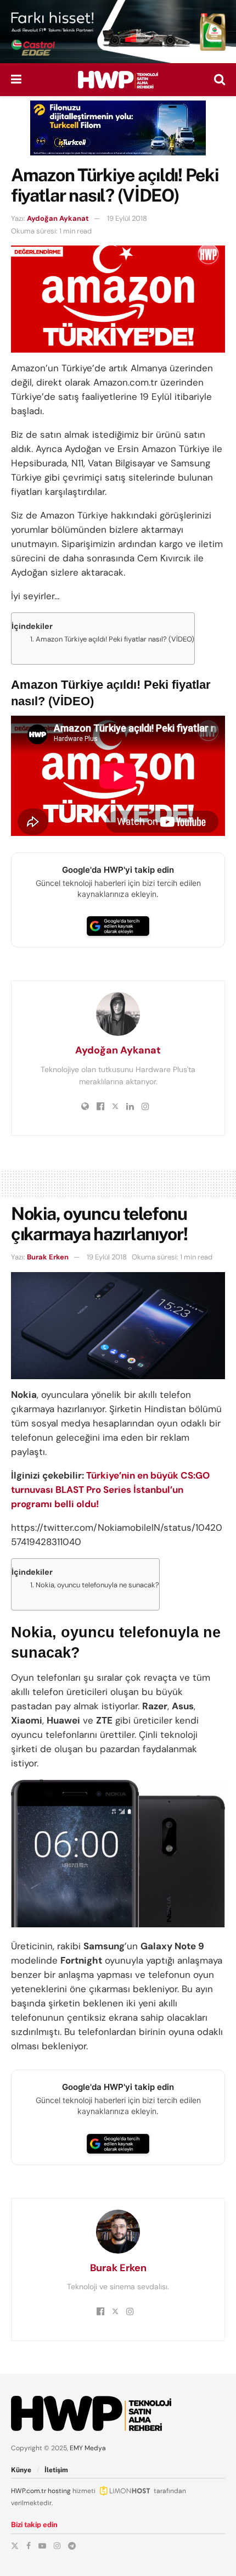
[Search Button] (220, 80)
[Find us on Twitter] (15, 2546)
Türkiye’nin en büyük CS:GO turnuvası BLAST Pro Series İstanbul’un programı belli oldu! (110, 1490)
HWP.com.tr (29, 2491)
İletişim (56, 2470)
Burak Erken (48, 1257)
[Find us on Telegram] (72, 2546)
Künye (21, 2470)
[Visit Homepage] (118, 80)
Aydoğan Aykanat (58, 218)
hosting (59, 2491)
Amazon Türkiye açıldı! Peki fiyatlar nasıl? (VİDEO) (115, 639)
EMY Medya (88, 2448)
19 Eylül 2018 (127, 218)
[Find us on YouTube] (42, 2546)
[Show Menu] (16, 80)
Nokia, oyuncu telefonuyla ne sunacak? (97, 1585)
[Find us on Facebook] (29, 2546)
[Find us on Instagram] (57, 2546)
